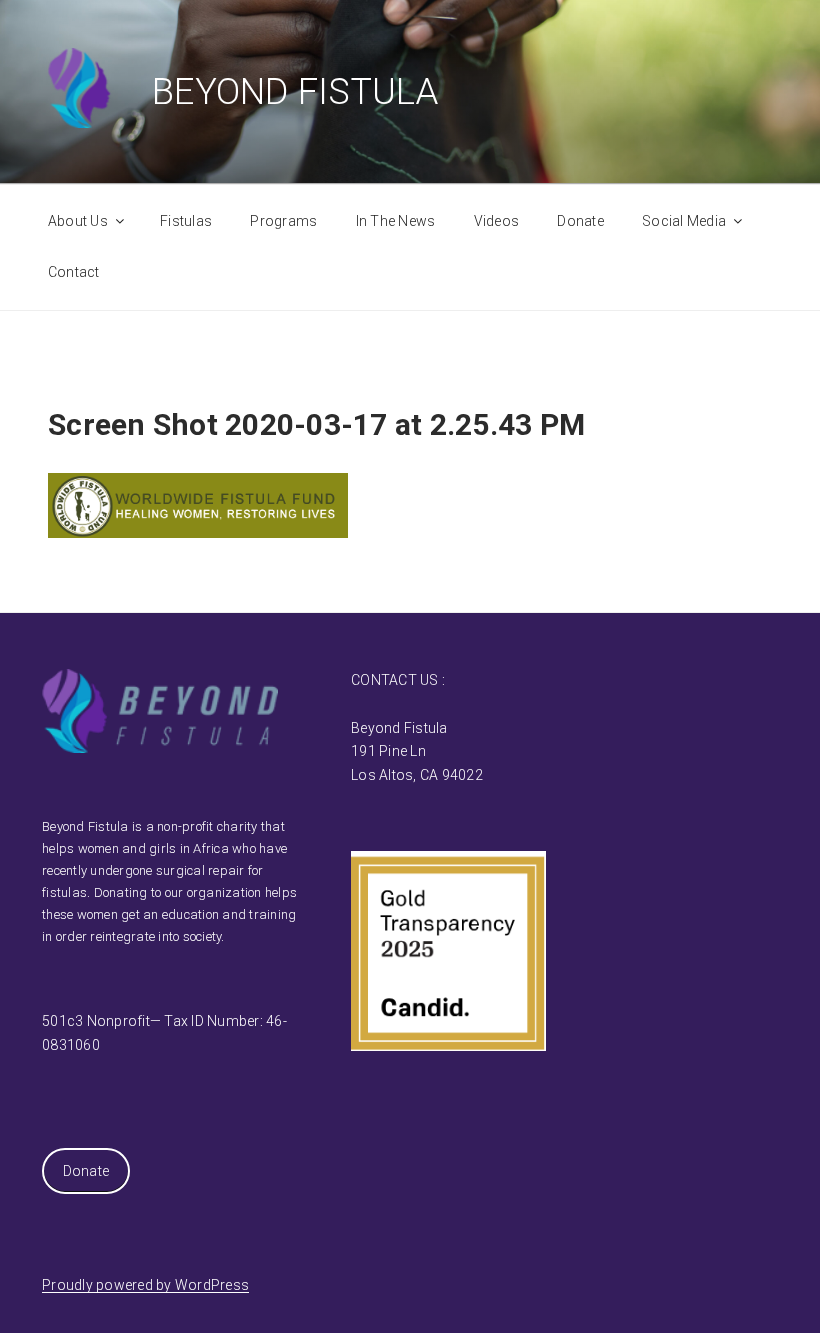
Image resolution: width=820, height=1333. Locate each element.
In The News (396, 221)
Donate (580, 221)
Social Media (684, 221)
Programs (283, 221)
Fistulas (186, 221)
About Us (78, 221)
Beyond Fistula (295, 92)
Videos (497, 221)
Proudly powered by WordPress (145, 1285)
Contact (74, 272)
